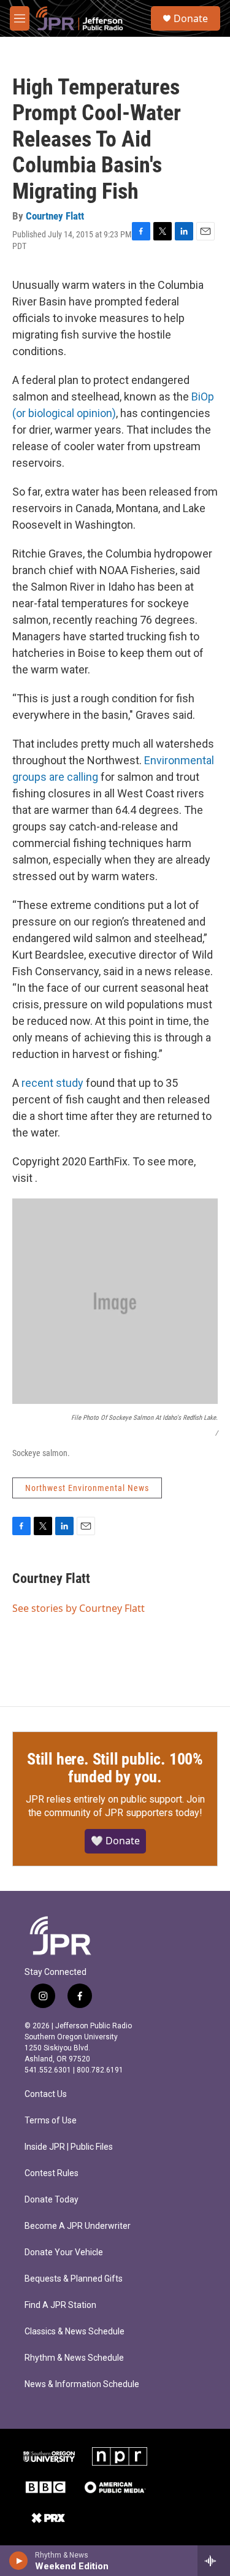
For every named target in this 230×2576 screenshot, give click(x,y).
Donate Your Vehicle (64, 2252)
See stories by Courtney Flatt (79, 1608)
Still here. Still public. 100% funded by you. (115, 1768)
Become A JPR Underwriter (78, 2226)
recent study (52, 1083)
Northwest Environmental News (87, 1488)
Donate (191, 18)
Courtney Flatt (55, 216)
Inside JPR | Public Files (69, 2147)
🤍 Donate (115, 1841)
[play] (19, 2561)
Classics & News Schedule (75, 2332)
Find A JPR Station (60, 2305)
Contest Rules (52, 2173)
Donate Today (52, 2200)
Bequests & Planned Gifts (74, 2279)
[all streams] (214, 2561)
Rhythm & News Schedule (74, 2358)
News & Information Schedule (82, 2384)
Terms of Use (51, 2121)
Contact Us (46, 2094)
